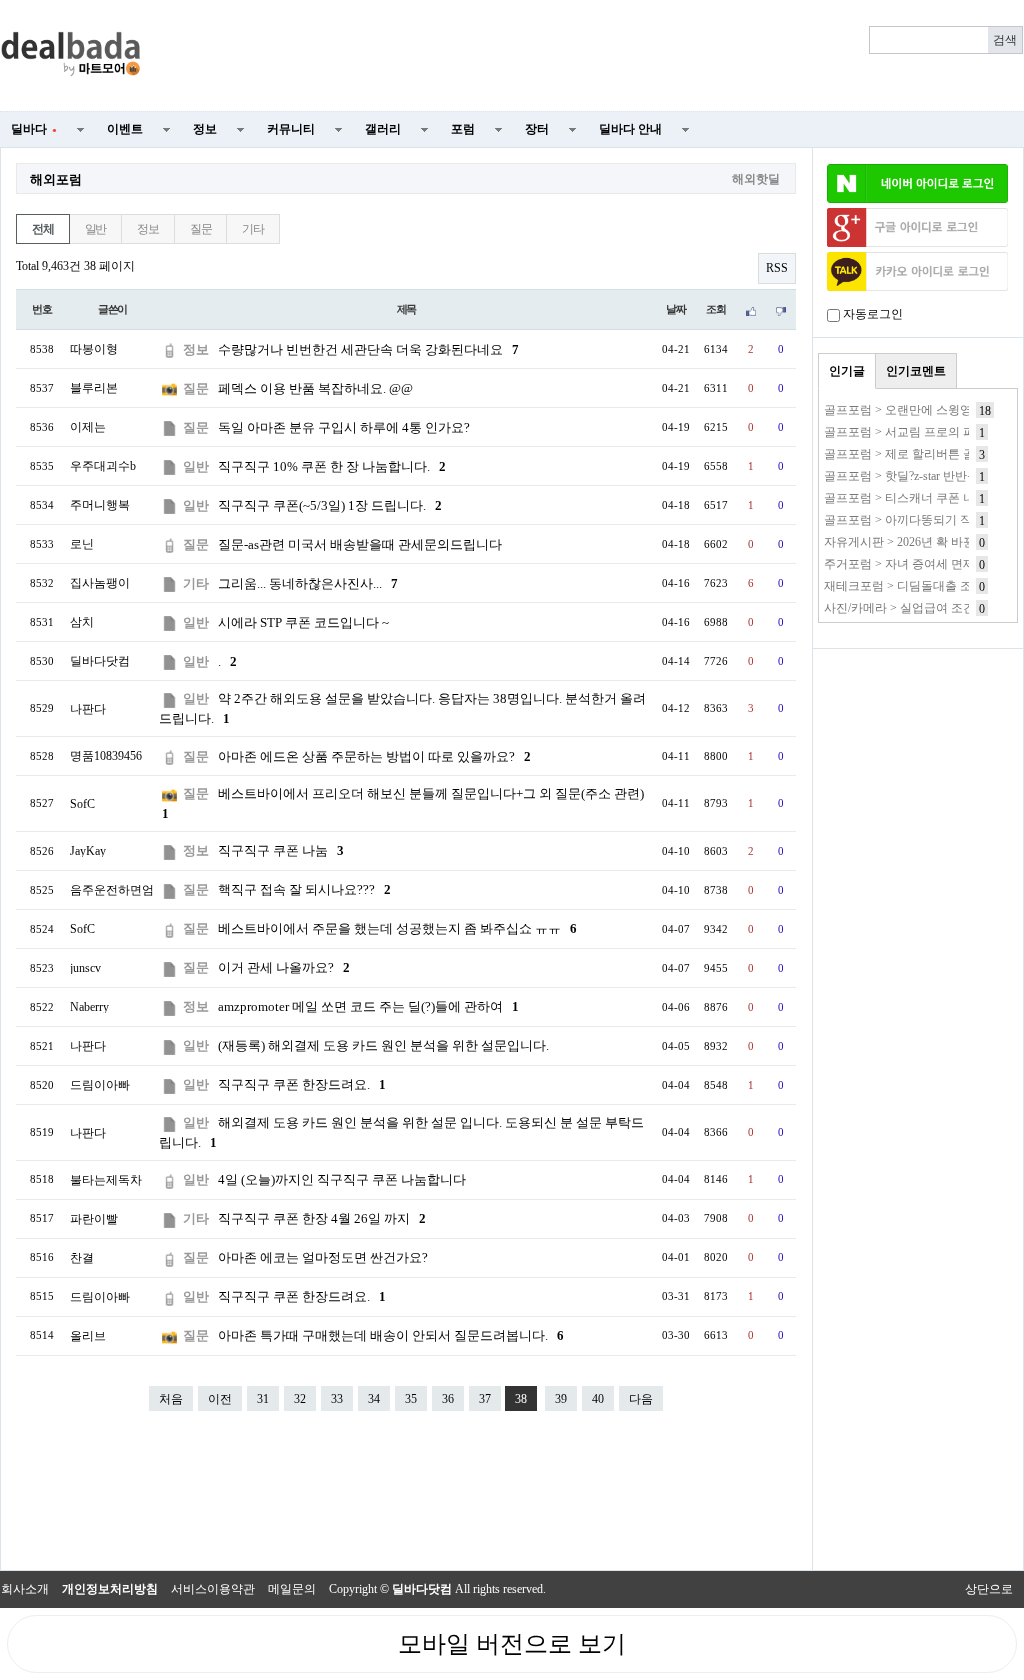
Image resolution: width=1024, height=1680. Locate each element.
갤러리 (383, 129)
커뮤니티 (291, 129)
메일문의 (292, 1589)
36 (448, 1399)
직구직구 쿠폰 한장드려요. (302, 1084)
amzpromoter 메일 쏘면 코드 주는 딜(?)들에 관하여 (368, 1006)
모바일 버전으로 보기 (512, 1644)
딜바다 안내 (630, 129)
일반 (96, 229)
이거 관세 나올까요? (284, 967)
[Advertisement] (594, 56)
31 (263, 1399)
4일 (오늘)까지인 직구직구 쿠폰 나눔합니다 (342, 1179)
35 (411, 1399)
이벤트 (125, 129)
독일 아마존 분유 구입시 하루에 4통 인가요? (344, 427)
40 (598, 1399)
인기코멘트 (916, 371)
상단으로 (989, 1589)
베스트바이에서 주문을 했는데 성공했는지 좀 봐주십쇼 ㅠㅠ (397, 928)
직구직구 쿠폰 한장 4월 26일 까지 (322, 1218)
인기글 (847, 371)
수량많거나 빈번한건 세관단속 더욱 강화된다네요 (368, 349)
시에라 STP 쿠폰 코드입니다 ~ (303, 622)
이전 (220, 1399)
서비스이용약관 (213, 1589)
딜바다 (34, 129)
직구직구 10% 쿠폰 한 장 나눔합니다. (332, 466)
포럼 (463, 129)
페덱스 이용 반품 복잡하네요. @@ (315, 388)
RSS (777, 268)
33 (337, 1399)
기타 (253, 229)
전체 (43, 229)
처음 (171, 1399)
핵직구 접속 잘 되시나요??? (304, 889)
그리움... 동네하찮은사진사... (308, 583)
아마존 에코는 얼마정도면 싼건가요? (323, 1257)
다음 (641, 1399)
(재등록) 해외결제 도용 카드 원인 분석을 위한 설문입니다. (383, 1045)
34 (374, 1399)
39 (561, 1399)
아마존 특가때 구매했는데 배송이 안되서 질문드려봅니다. (391, 1335)
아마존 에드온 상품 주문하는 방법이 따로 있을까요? (374, 756)
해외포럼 (56, 179)
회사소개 (25, 1589)
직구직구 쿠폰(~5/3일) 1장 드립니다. (330, 505)
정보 (205, 129)
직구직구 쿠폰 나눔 (281, 850)
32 (300, 1399)
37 (485, 1399)
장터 (537, 129)
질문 (201, 229)
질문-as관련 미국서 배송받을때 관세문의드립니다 (360, 544)
